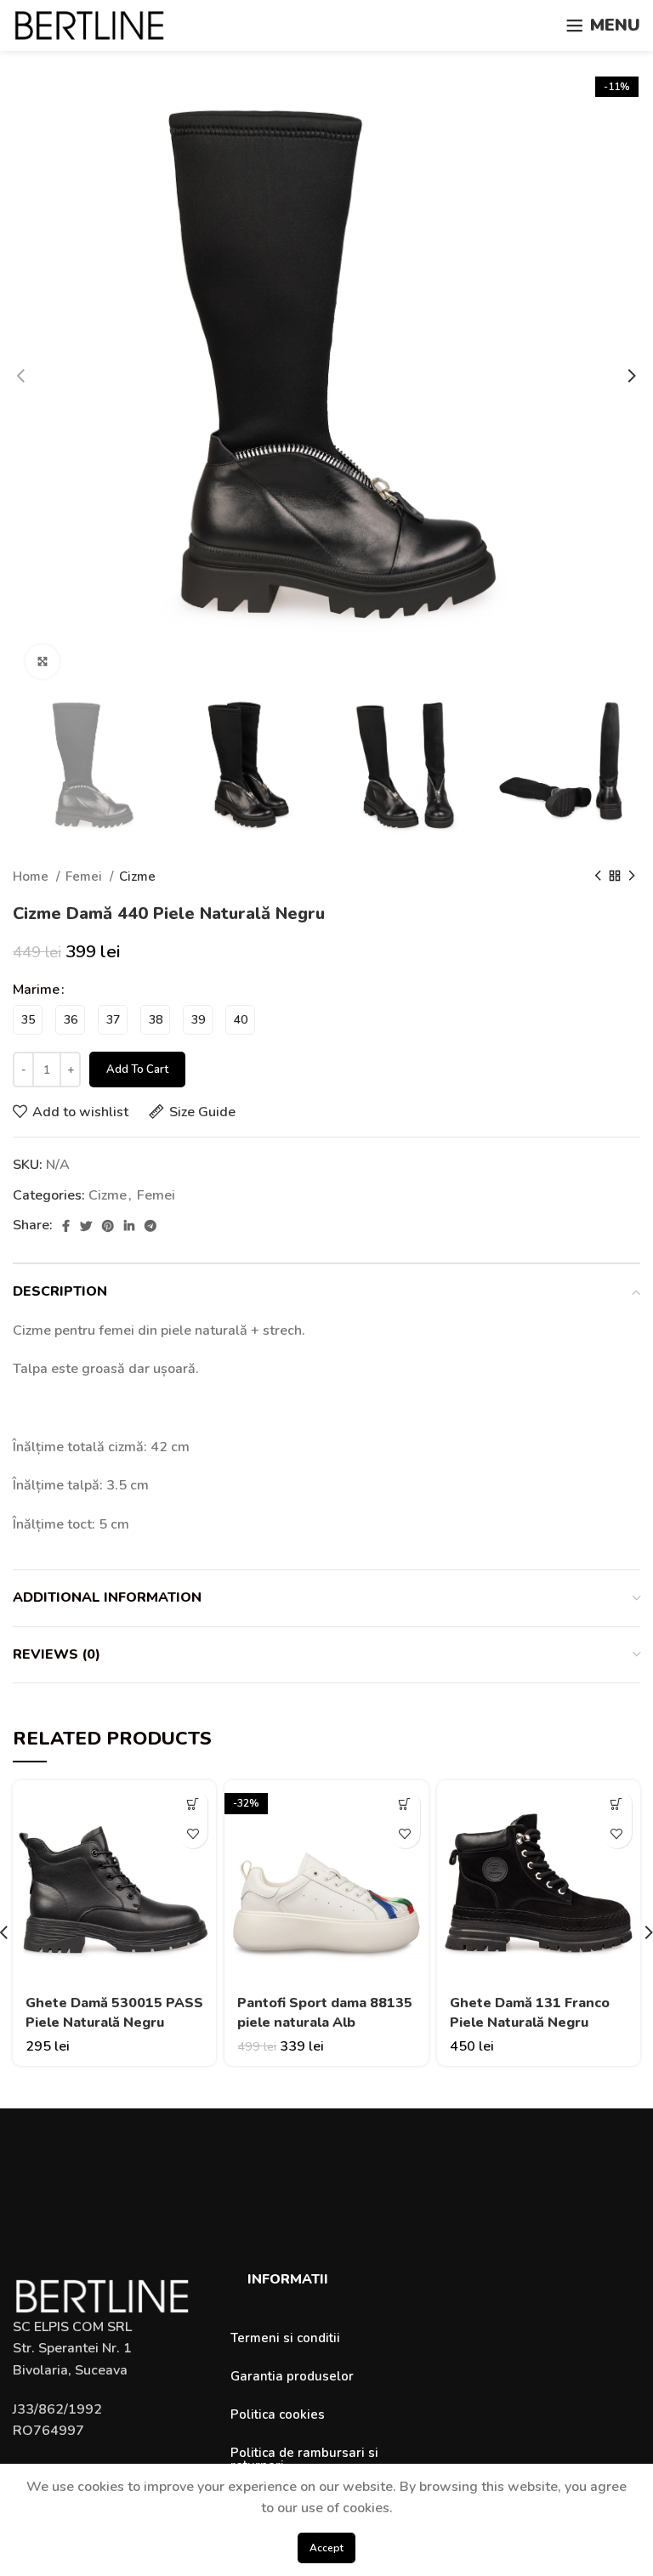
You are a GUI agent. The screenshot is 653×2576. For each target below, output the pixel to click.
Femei (85, 877)
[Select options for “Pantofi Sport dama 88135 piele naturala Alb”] (405, 1804)
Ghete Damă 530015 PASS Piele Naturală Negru (114, 2012)
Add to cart (137, 1070)
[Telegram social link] (150, 1226)
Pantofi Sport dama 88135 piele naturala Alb (325, 2012)
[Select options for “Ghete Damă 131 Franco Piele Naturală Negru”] (617, 1804)
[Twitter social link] (86, 1226)
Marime (36, 990)
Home (32, 877)
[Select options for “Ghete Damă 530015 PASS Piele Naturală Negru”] (193, 1804)
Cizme (137, 877)
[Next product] (632, 877)
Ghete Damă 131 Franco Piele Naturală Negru (530, 2012)
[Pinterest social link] (108, 1226)
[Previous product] (598, 877)
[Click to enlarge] (43, 661)
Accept (326, 2548)
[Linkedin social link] (129, 1226)
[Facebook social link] (66, 1226)
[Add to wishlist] (193, 1833)
